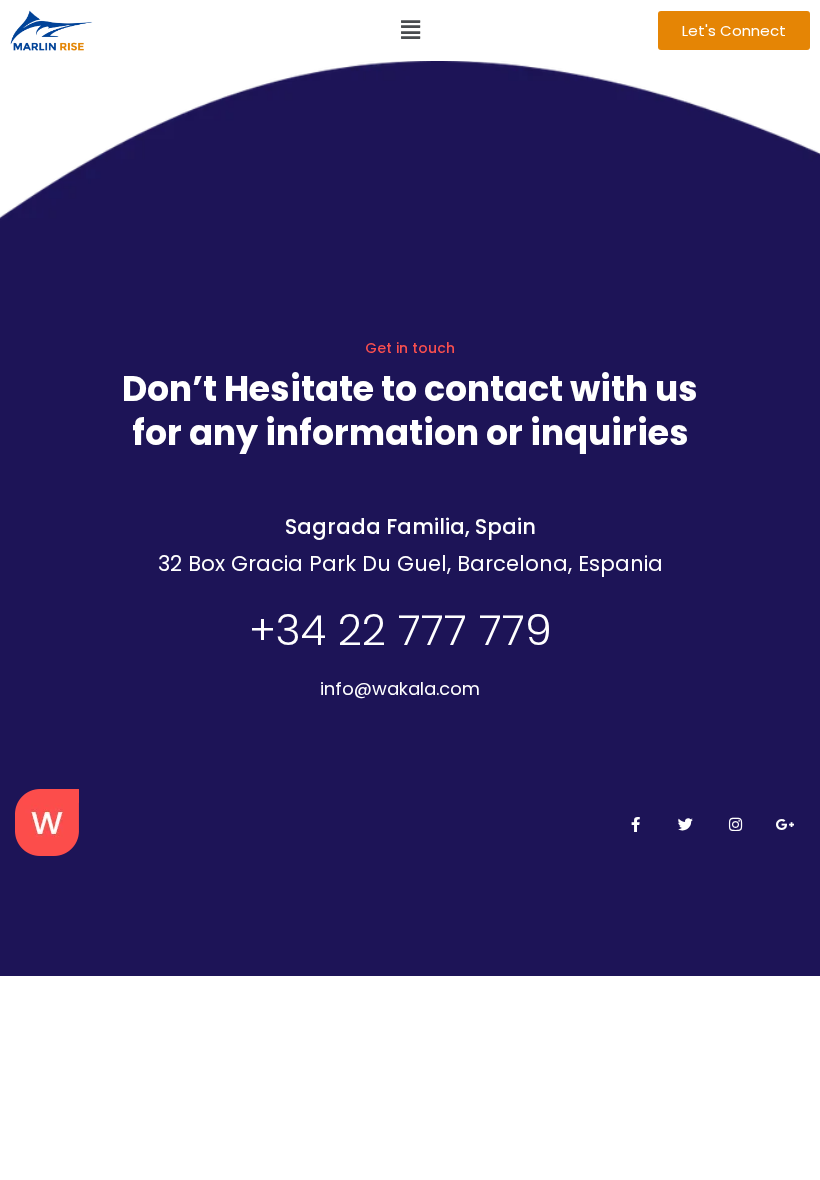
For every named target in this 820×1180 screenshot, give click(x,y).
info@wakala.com (400, 688)
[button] (410, 30)
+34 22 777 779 (400, 630)
